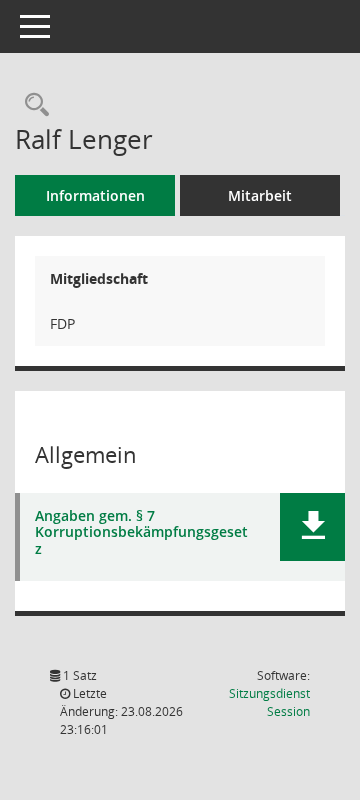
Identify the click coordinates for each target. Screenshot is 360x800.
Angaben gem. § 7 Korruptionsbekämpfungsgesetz (141, 533)
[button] (312, 527)
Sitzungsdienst (269, 702)
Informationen (95, 195)
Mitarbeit (260, 195)
